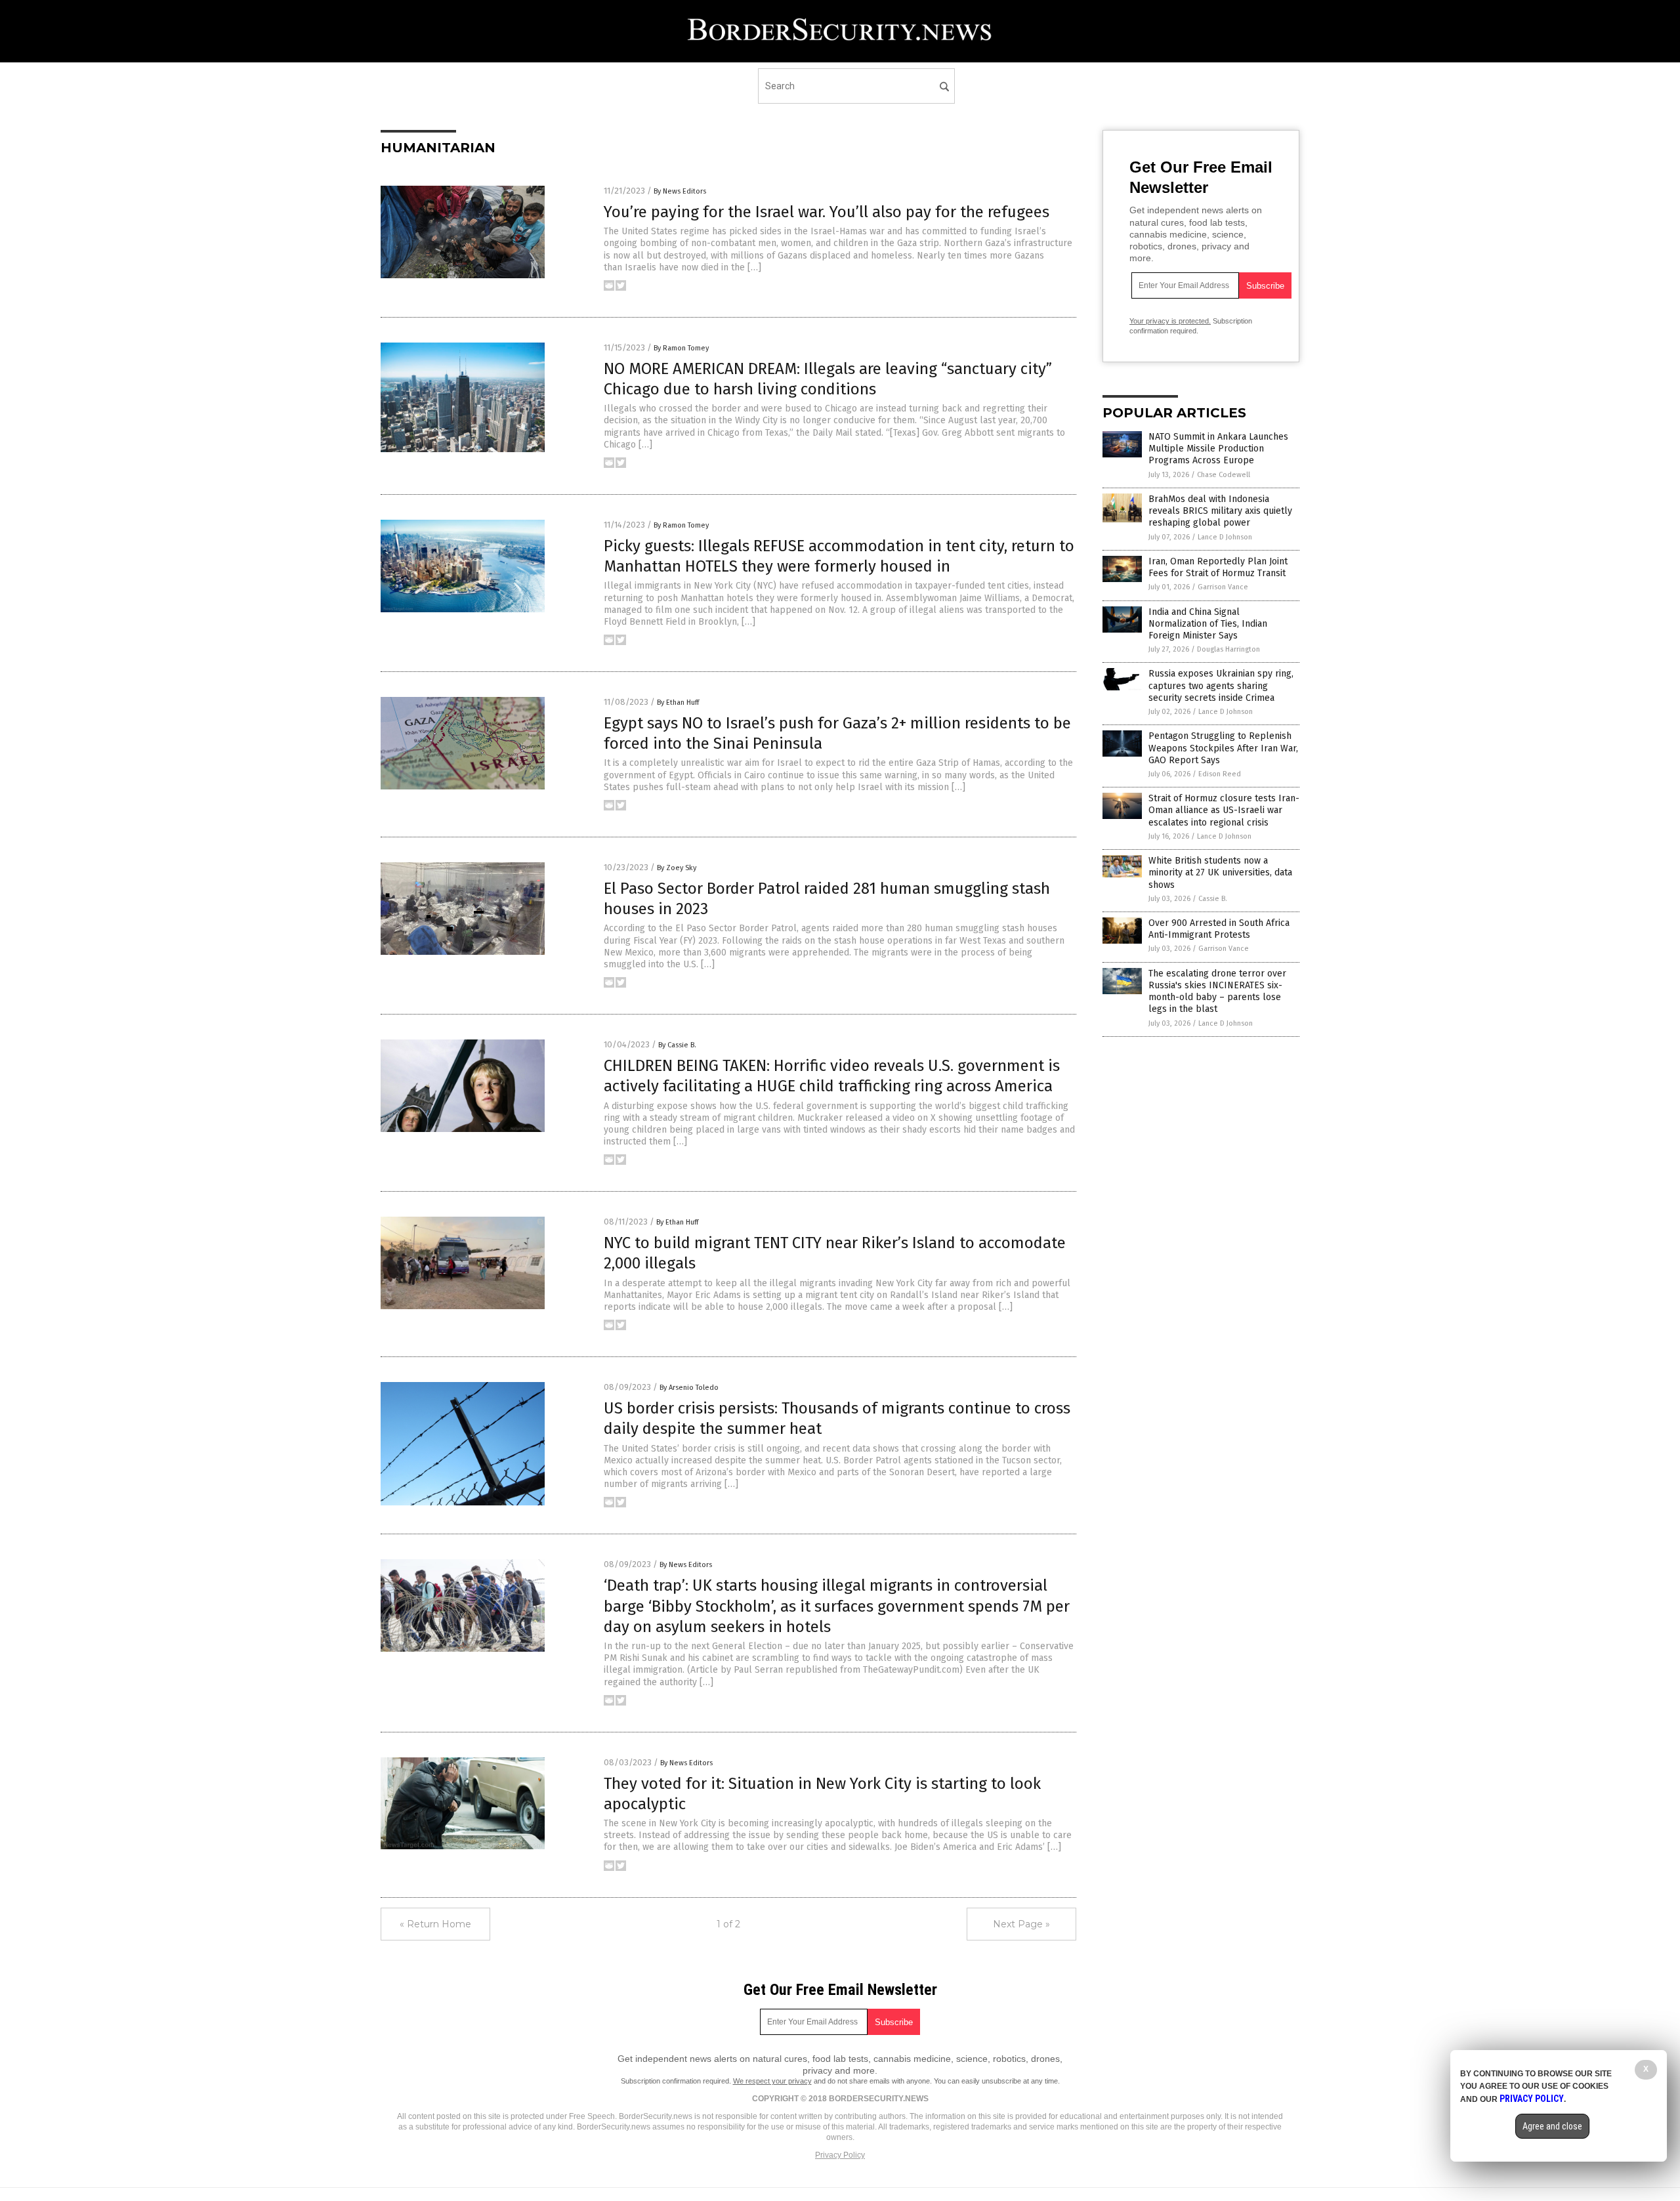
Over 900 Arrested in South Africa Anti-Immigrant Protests (1219, 929)
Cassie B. (1213, 899)
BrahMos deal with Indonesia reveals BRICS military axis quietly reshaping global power (1220, 511)
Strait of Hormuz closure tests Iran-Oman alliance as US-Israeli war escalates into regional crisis (1224, 810)
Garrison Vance (1223, 587)
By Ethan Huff (678, 702)
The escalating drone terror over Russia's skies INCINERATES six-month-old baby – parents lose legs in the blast (1217, 992)
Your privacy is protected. (1170, 321)
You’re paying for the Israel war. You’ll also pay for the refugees (827, 212)
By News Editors (680, 191)
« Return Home (435, 1924)
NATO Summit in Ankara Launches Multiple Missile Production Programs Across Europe (1218, 449)
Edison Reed (1220, 774)
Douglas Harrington (1228, 649)
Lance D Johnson (1225, 537)
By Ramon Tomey (681, 348)
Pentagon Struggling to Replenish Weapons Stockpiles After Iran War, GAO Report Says (1223, 748)
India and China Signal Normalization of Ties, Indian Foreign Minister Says (1208, 624)
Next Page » (1021, 1924)
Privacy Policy (840, 2155)
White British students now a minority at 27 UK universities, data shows (1220, 872)
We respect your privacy (772, 2081)
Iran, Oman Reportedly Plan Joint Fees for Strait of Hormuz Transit (1218, 567)
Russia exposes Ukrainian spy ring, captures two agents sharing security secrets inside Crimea (1221, 685)
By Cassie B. (677, 1045)
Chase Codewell (1224, 475)
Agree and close (1552, 2126)
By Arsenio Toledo (689, 1388)
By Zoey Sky (677, 868)
